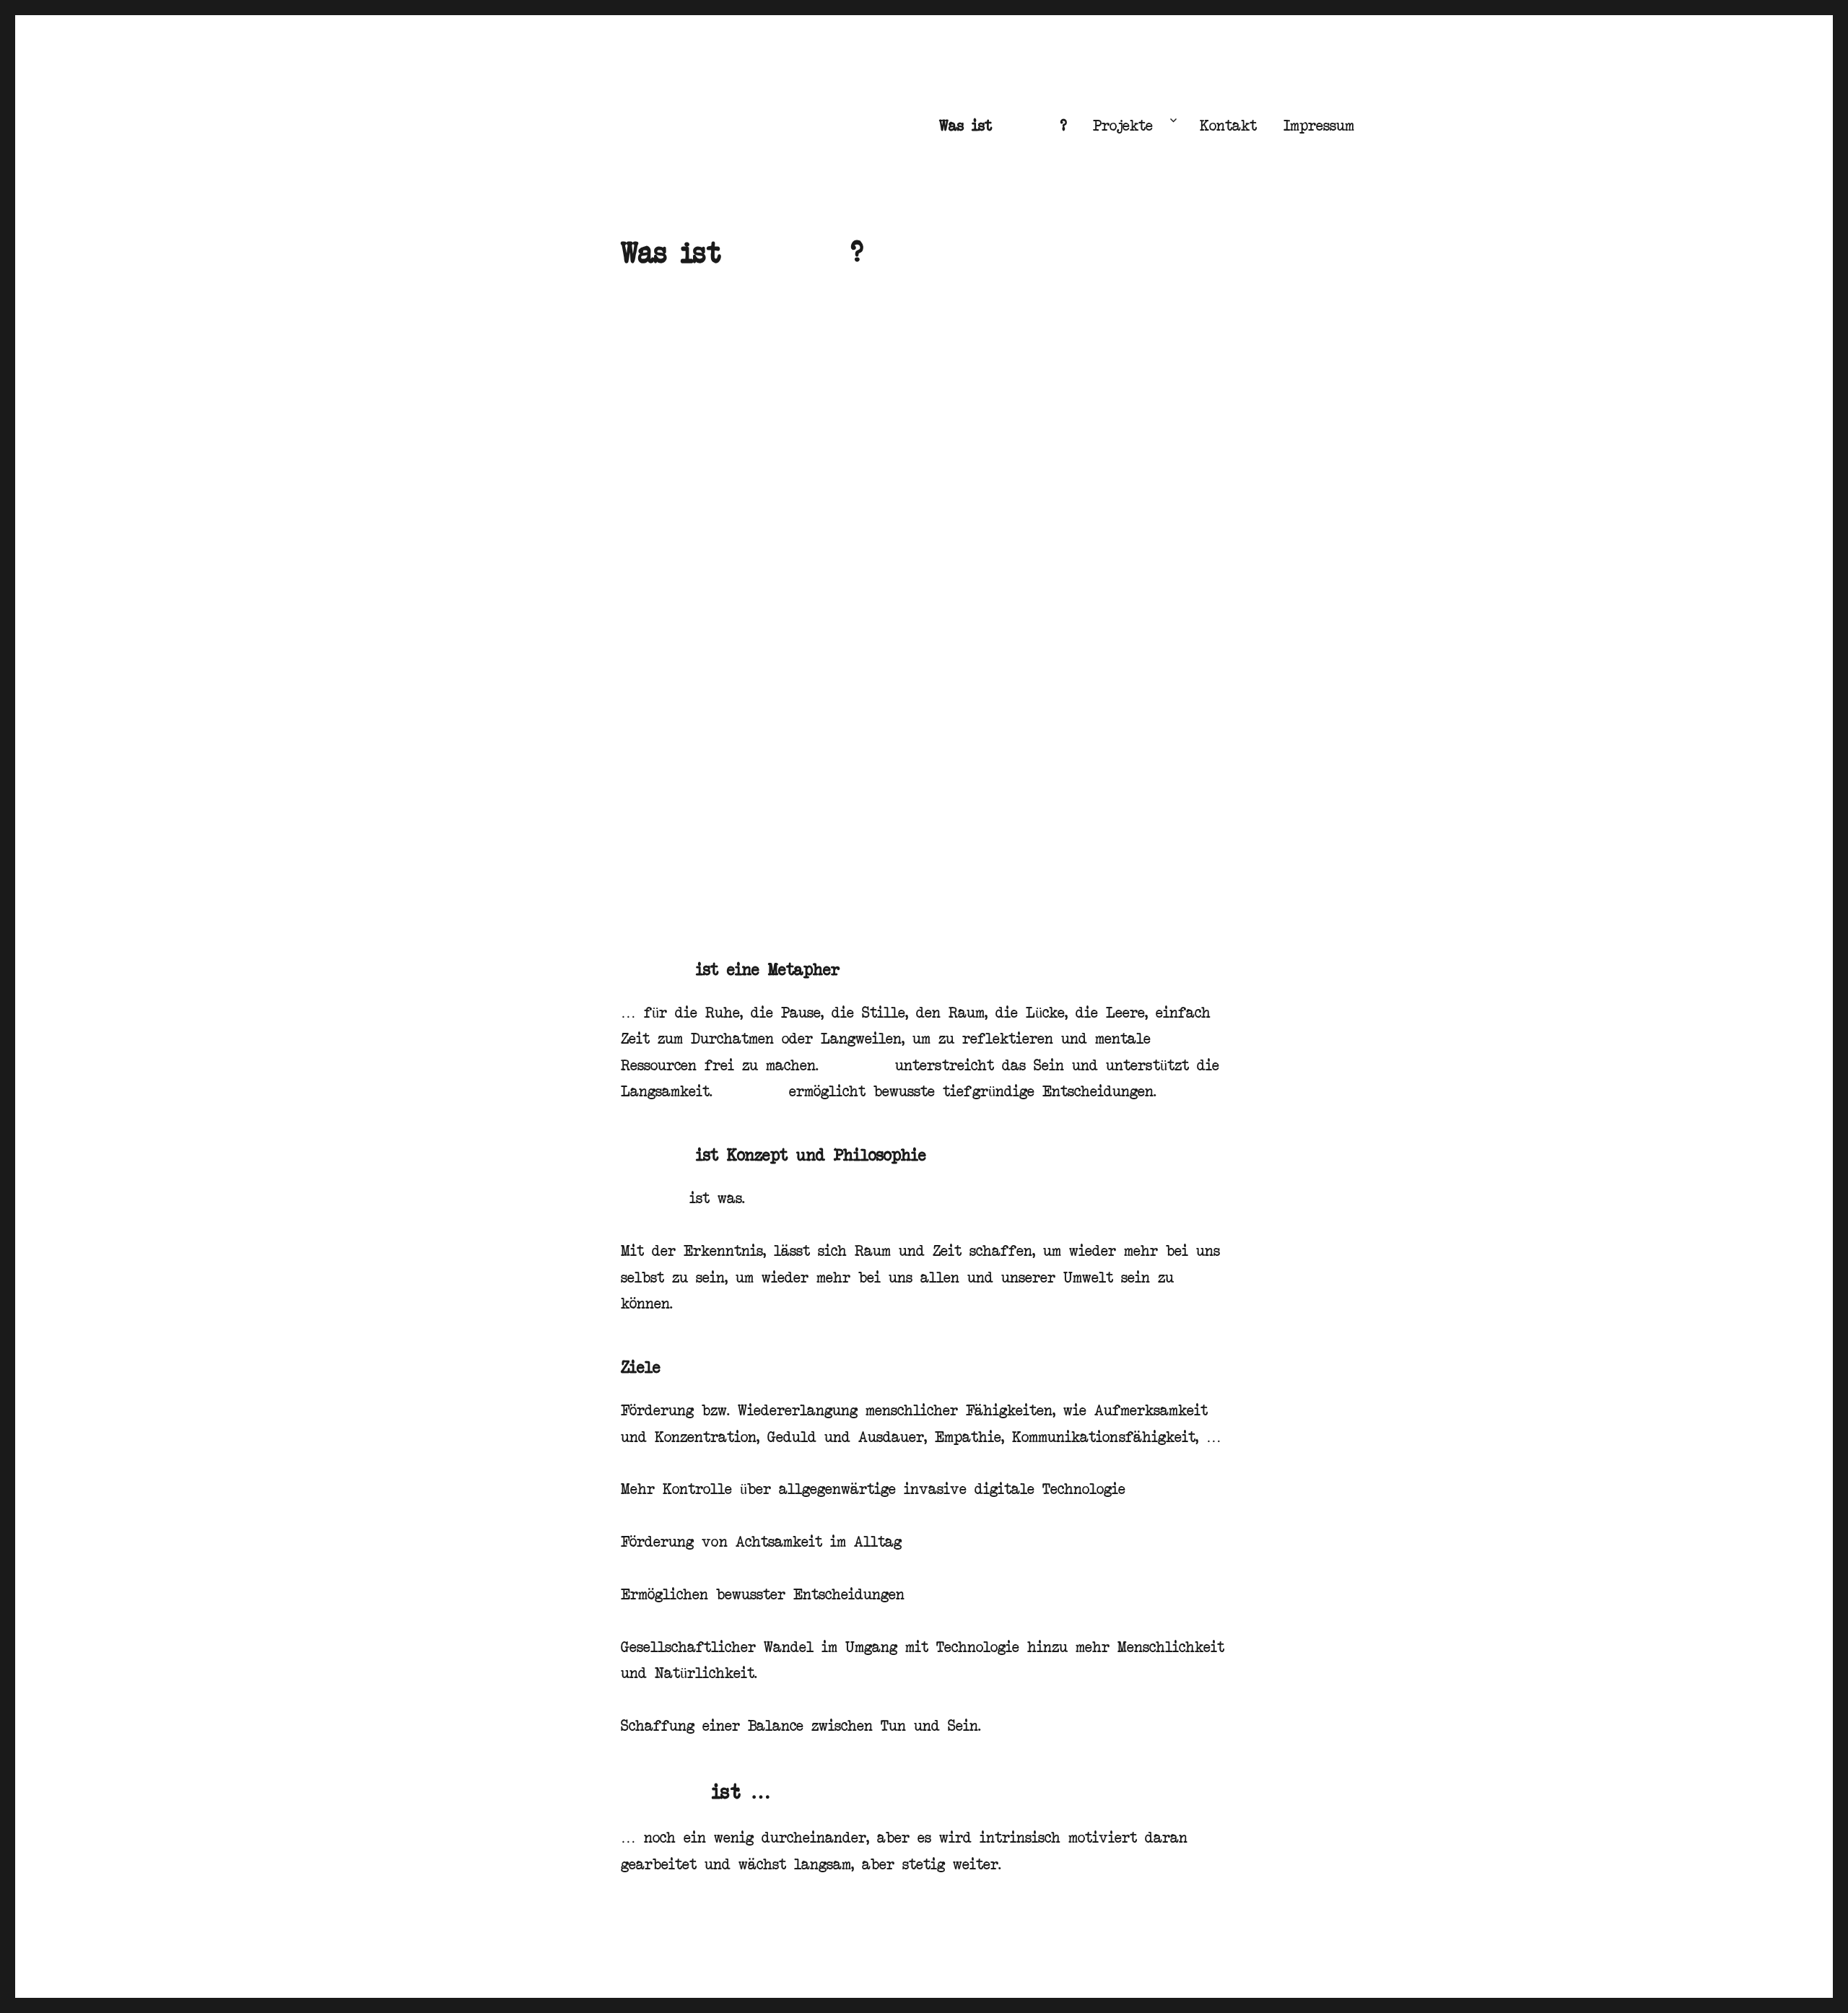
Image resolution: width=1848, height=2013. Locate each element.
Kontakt (1228, 125)
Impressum (1319, 125)
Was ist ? (1003, 125)
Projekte (1123, 125)
